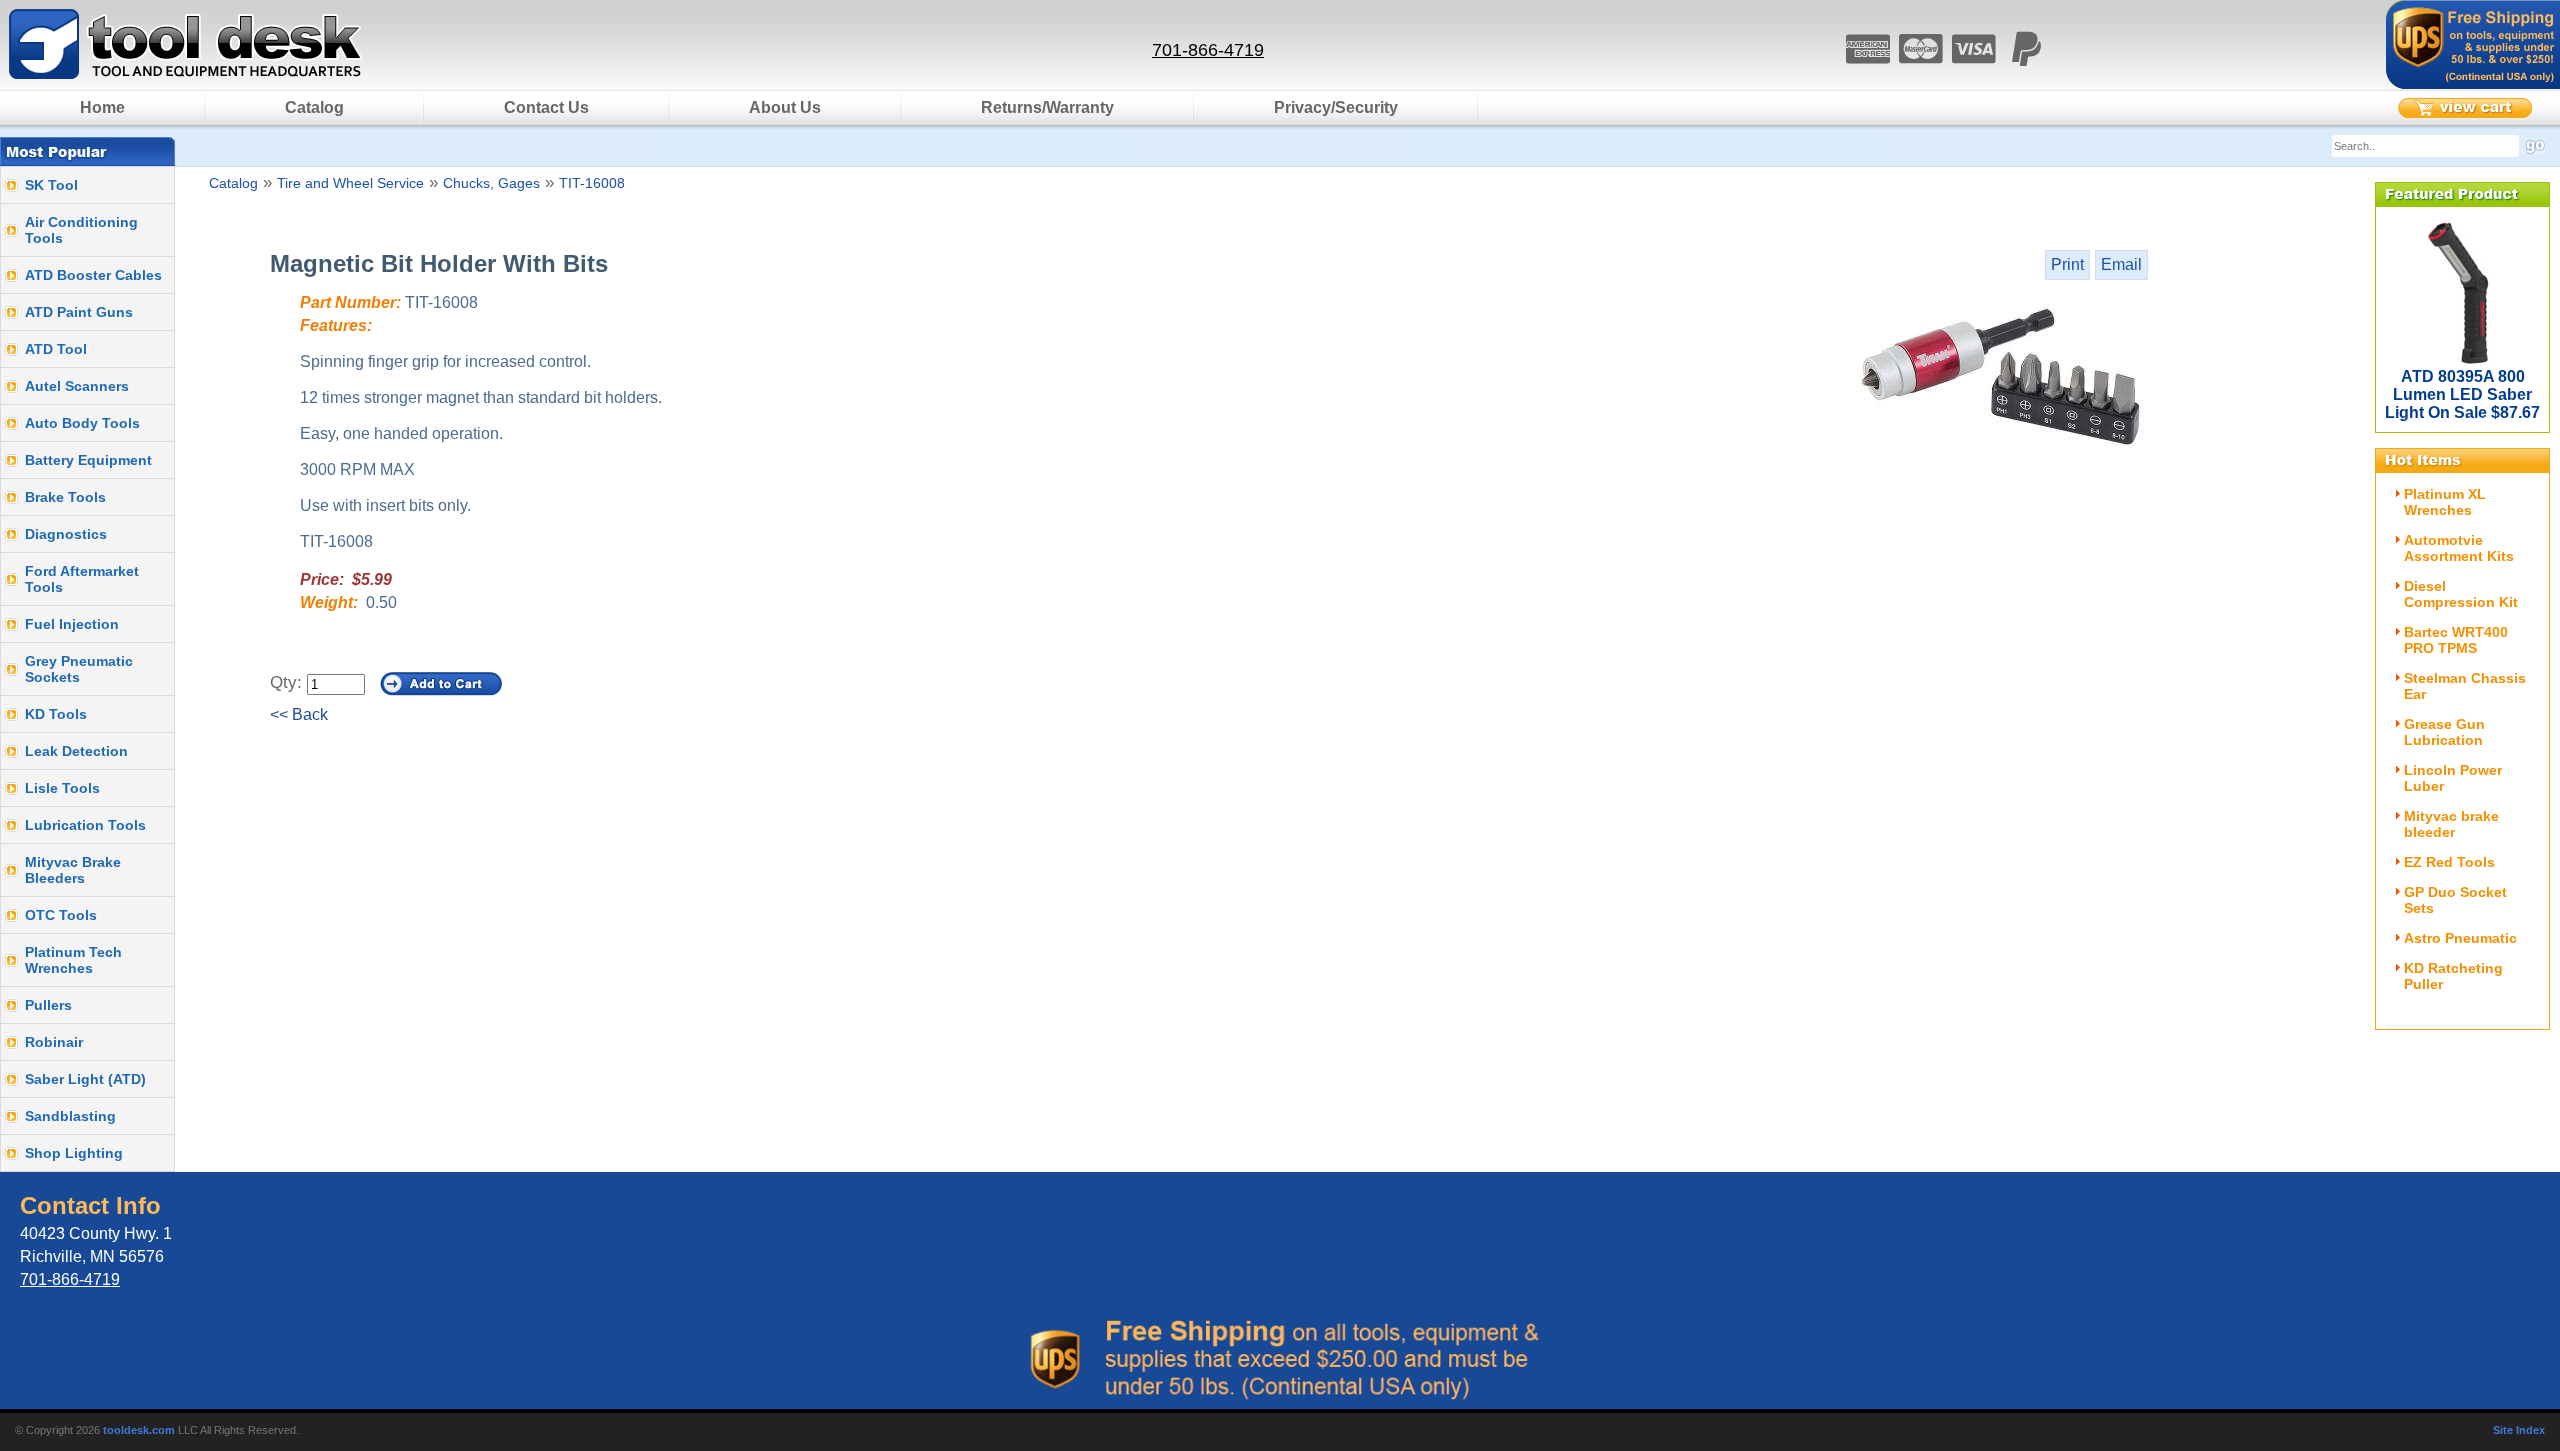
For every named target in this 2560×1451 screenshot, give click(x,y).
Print (2067, 264)
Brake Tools (65, 497)
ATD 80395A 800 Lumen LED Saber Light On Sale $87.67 (2462, 394)
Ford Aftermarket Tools (82, 579)
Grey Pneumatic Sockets (79, 669)
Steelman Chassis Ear (2465, 686)
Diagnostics (66, 534)
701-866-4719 (1208, 50)
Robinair (54, 1042)
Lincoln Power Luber (2453, 778)
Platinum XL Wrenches (2445, 502)
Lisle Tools (62, 788)
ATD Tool (56, 349)
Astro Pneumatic (2460, 938)
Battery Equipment (88, 460)
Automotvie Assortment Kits (2459, 548)
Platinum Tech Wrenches (73, 960)
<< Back (299, 714)
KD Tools (56, 714)
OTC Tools (61, 915)
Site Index (2519, 1430)
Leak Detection (76, 751)
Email (2121, 264)
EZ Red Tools (2449, 862)
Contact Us (546, 107)
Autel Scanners (77, 386)
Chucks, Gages (491, 183)
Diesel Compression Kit (2461, 594)
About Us (785, 107)
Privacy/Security (1336, 107)
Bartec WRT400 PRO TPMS (2456, 640)
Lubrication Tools (85, 825)
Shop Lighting (74, 1153)
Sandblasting (70, 1116)
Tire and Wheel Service (350, 183)
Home (102, 107)
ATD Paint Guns (79, 312)
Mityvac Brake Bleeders (73, 870)
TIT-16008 (592, 183)
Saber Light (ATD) (85, 1079)
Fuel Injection (72, 624)
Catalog (314, 107)
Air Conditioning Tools (81, 230)
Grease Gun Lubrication (2444, 732)
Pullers (48, 1005)
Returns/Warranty (1047, 107)
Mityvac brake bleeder (2451, 824)
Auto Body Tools (82, 423)
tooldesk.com (139, 1430)
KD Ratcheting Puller (2453, 976)
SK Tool (51, 185)
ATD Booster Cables (93, 275)
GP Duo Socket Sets (2455, 900)
